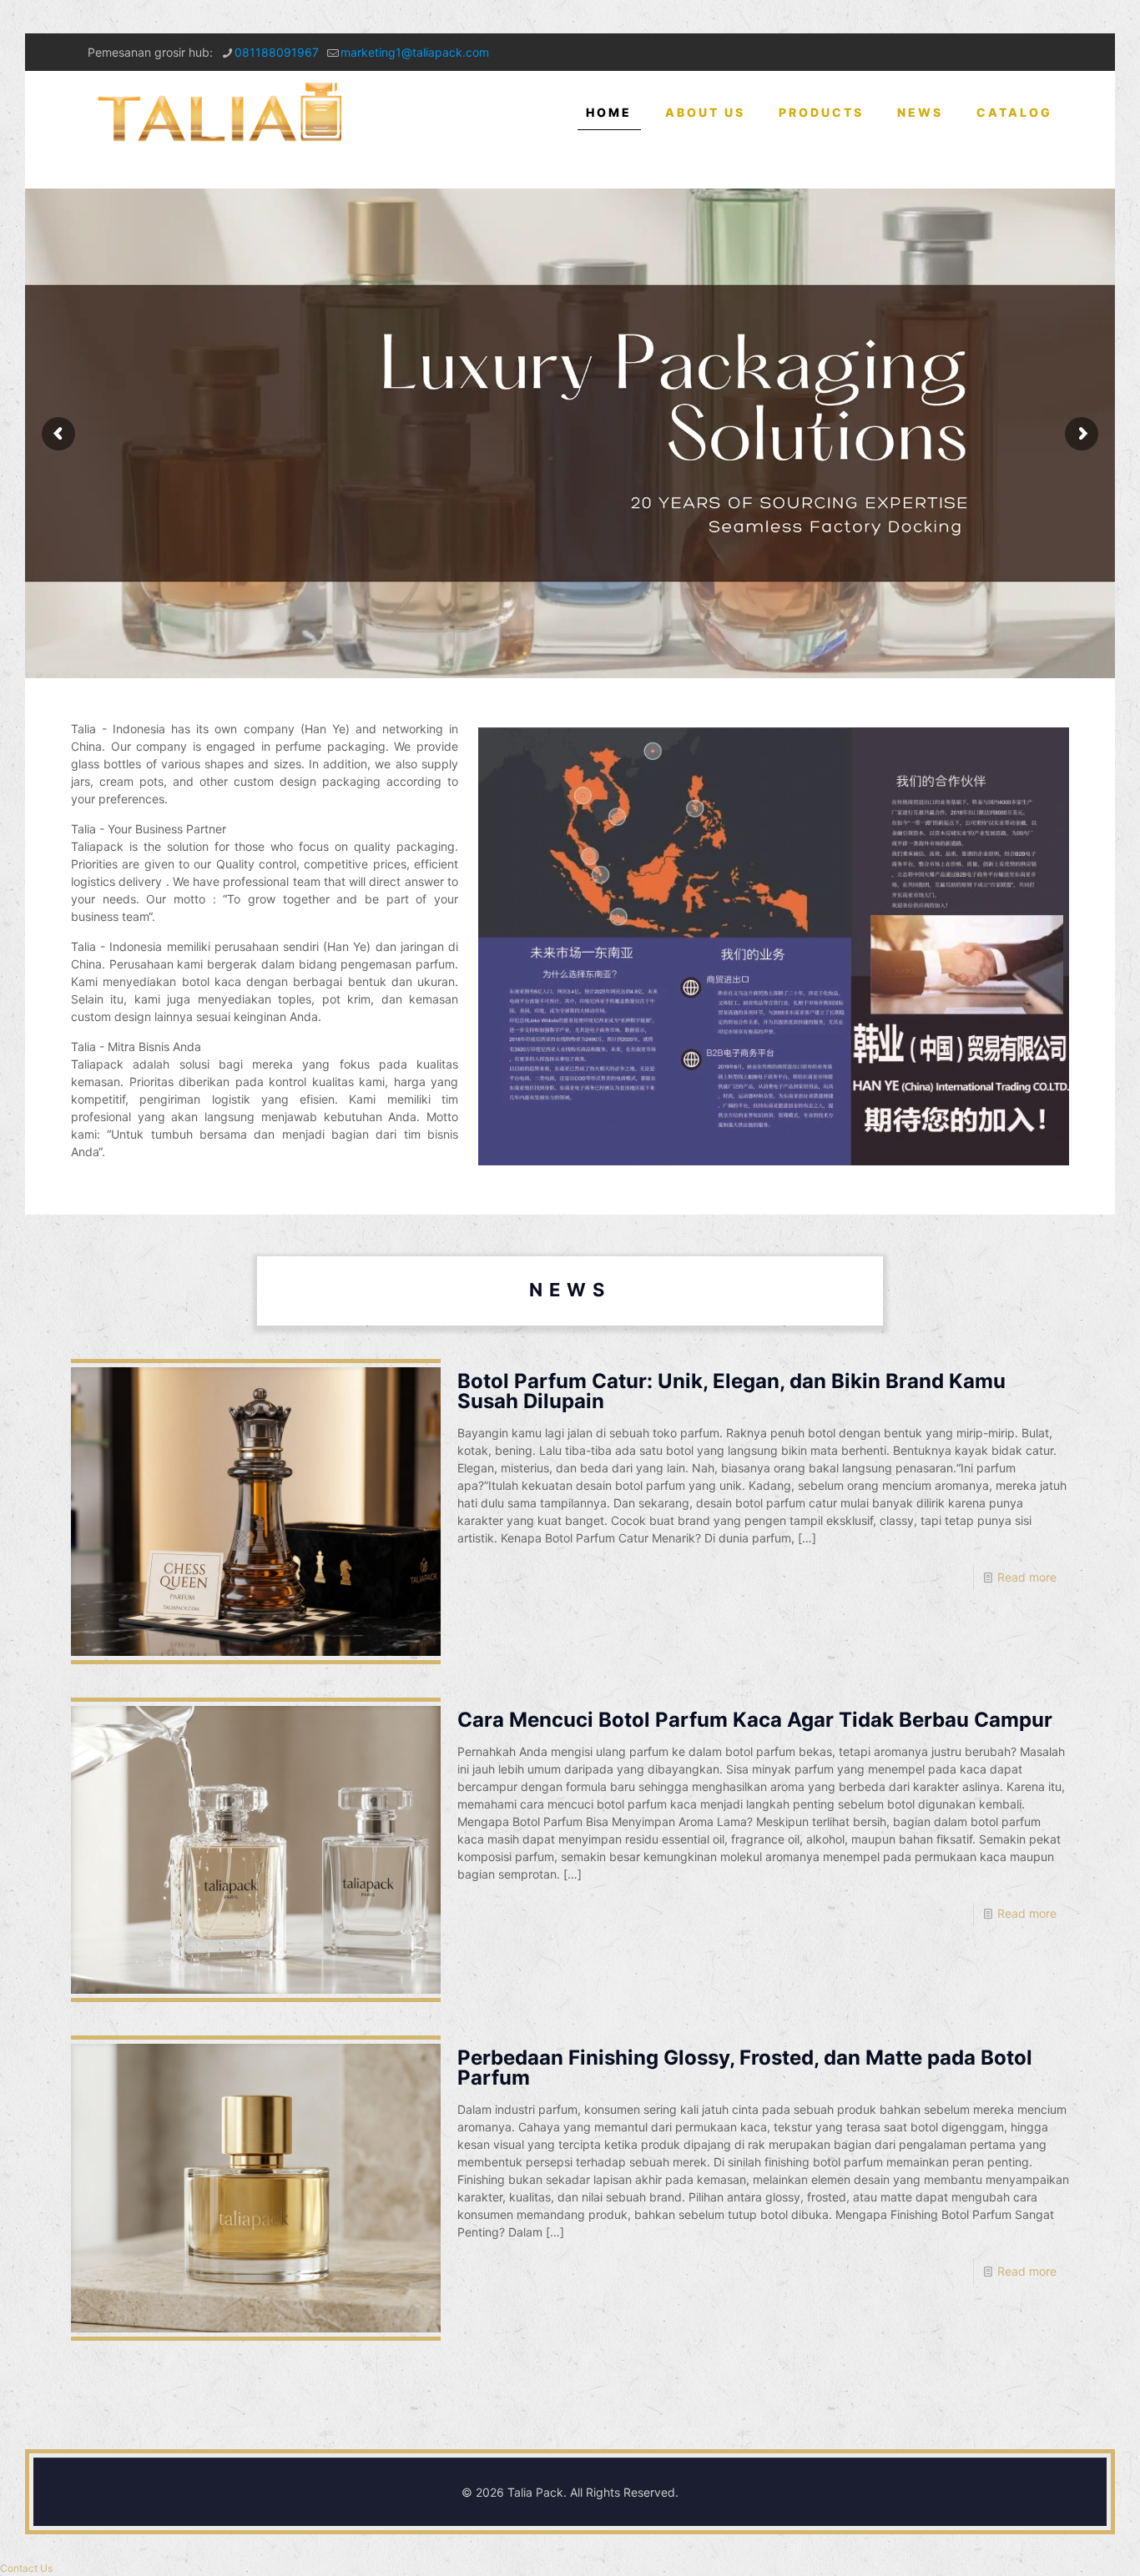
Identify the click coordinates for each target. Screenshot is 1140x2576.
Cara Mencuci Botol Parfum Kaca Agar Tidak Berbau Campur (755, 1720)
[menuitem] (821, 171)
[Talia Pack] (222, 113)
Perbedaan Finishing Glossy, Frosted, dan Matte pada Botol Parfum (745, 2068)
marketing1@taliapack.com (415, 52)
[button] (26, 2568)
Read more (1027, 1577)
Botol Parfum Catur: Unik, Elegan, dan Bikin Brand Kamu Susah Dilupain (731, 1391)
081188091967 (277, 52)
